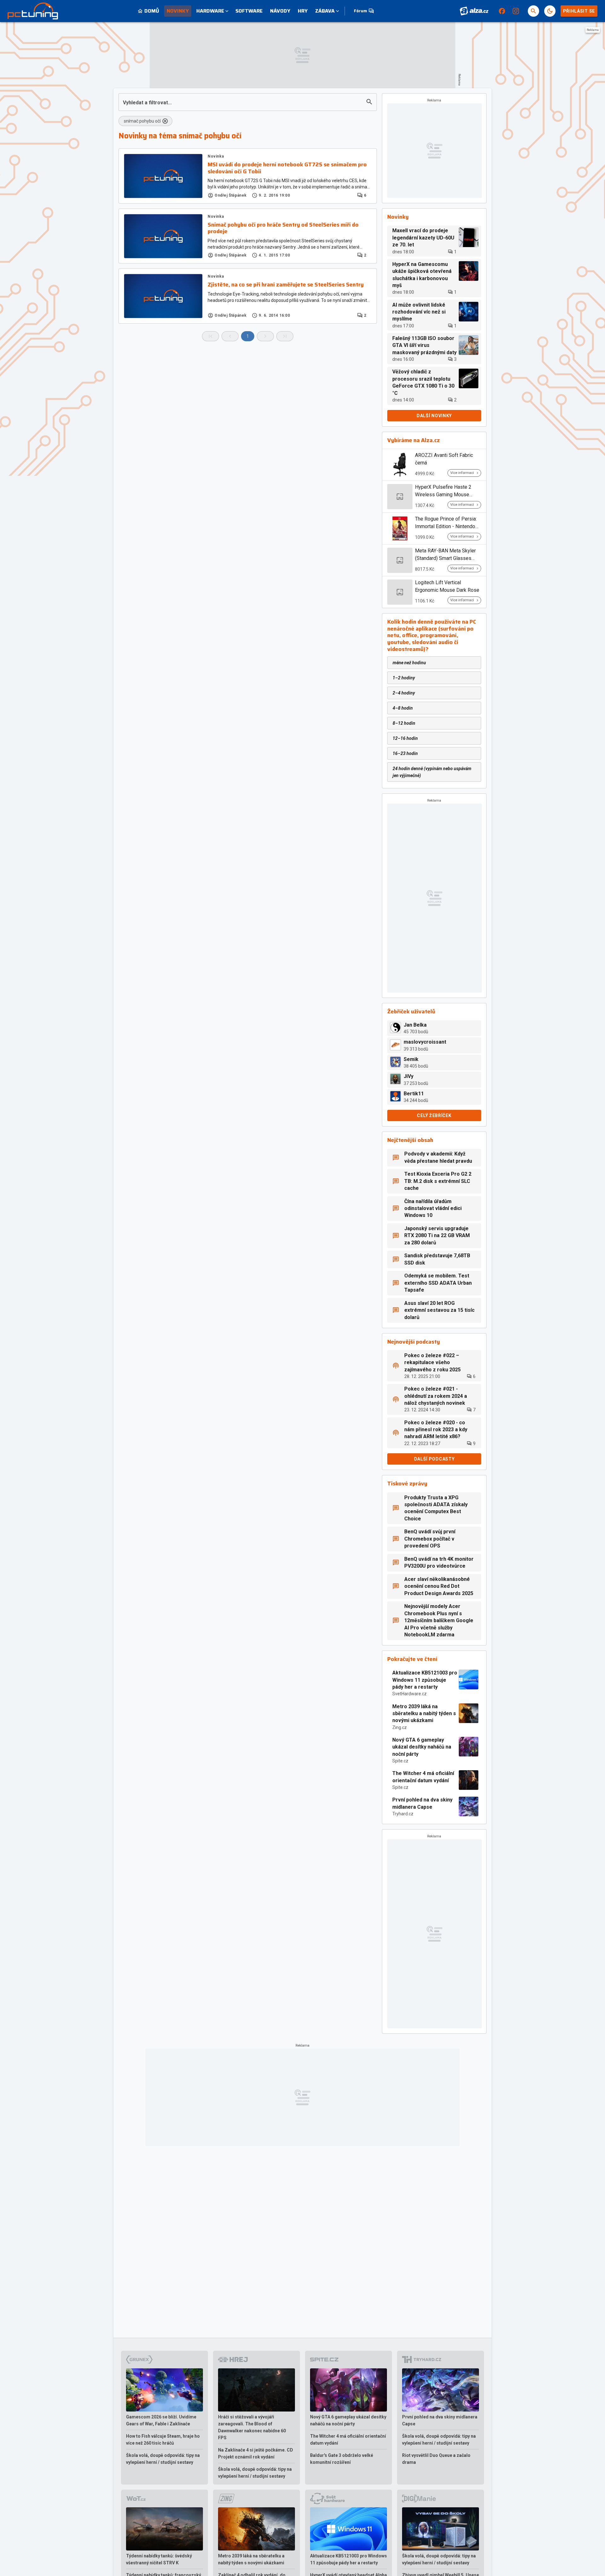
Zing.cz (400, 1727)
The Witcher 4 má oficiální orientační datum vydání (423, 1777)
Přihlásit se (579, 11)
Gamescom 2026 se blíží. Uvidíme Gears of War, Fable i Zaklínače (161, 2420)
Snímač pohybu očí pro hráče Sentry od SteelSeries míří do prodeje (283, 228)
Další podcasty (434, 1459)
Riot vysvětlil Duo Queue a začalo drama (436, 2459)
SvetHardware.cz (409, 1694)
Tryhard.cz (403, 1814)
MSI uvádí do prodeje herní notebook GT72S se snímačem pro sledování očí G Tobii (287, 168)
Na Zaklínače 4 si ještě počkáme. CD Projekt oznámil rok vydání (256, 2453)
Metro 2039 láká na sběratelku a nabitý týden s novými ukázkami (424, 1714)
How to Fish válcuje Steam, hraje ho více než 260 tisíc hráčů (163, 2440)
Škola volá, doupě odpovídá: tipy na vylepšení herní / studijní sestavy (163, 2459)
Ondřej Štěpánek (231, 195)
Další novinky (434, 416)
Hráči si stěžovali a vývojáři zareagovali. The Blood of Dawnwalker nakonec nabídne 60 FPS (252, 2427)
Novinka (216, 156)
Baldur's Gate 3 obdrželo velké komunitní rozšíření (342, 2459)
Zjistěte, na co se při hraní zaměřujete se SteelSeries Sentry (286, 285)
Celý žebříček (434, 1115)
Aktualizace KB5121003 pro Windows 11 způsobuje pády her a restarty (425, 1680)
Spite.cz (400, 1761)
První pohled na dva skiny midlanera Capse (422, 1803)
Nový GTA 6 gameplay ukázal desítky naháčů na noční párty (422, 1747)
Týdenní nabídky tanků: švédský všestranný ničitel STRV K (159, 2559)
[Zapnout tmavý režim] (550, 11)
